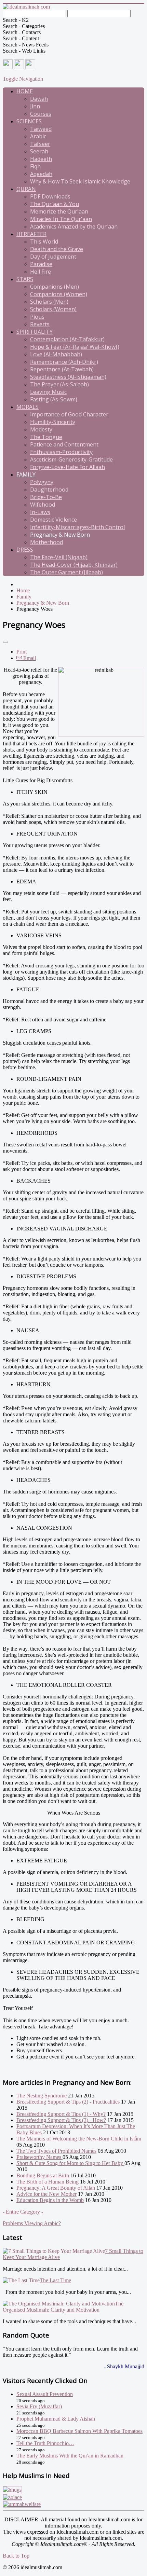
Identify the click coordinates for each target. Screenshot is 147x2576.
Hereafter (31, 234)
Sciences (29, 121)
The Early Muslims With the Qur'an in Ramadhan (70, 2456)
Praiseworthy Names (39, 2157)
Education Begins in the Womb (50, 2200)
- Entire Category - (23, 2212)
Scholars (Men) (49, 302)
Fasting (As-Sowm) (54, 399)
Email (29, 658)
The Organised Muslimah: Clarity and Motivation (63, 2307)
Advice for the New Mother (46, 2194)
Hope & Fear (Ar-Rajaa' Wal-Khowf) (75, 347)
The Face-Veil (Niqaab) (59, 557)
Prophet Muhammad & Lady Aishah (56, 2419)
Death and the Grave (57, 249)
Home (25, 91)
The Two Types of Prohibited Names (56, 2151)
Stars (25, 279)
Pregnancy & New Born (60, 535)
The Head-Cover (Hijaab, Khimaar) (74, 565)
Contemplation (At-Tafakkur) (67, 339)
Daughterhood (49, 490)
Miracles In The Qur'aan (61, 219)
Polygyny (42, 482)
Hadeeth (41, 159)
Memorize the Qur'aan (59, 211)
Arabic (38, 136)
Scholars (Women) (53, 309)
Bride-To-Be (46, 497)
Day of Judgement (53, 257)
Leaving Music (48, 392)
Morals (28, 407)
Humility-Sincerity (53, 422)
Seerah (39, 151)
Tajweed (41, 129)
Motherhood (46, 542)
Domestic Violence (54, 520)
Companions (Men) (55, 287)
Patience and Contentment (64, 444)
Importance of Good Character (69, 414)
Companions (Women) (59, 294)
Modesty (41, 429)
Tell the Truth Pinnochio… (45, 2443)
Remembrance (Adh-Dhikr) (64, 362)
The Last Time (55, 2280)
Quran (26, 189)
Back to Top (16, 2556)
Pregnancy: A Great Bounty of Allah (56, 2188)
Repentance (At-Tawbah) (62, 369)
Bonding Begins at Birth (43, 2175)
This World (44, 242)
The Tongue (46, 437)
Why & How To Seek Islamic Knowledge (80, 181)
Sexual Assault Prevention (45, 2394)
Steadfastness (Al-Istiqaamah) (68, 377)
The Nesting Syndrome (42, 2096)
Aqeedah (41, 174)
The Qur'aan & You (55, 204)
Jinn (35, 106)
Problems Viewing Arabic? (32, 2223)
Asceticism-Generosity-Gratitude (71, 459)
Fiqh (35, 166)
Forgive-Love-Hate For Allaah (68, 467)
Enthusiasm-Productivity (61, 452)
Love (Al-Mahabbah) (56, 354)
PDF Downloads (50, 196)
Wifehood (43, 505)
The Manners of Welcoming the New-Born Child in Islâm (79, 2139)
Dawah (39, 99)
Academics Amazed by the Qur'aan (74, 226)
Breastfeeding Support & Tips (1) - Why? (61, 2114)
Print (22, 652)
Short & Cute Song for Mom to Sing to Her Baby (70, 2163)
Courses (41, 114)
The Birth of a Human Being (48, 2182)
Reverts (40, 324)
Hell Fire (41, 272)
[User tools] (5, 642)
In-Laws (40, 512)
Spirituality (35, 332)
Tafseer (40, 144)
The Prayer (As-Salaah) (59, 384)
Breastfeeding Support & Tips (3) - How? (61, 2120)
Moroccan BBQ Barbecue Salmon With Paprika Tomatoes (79, 2431)
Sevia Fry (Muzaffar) (39, 2406)
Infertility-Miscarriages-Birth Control (77, 527)
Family (26, 474)
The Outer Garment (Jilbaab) (66, 572)
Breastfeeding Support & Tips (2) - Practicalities (68, 2102)
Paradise (41, 264)
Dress (25, 550)
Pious (37, 317)
